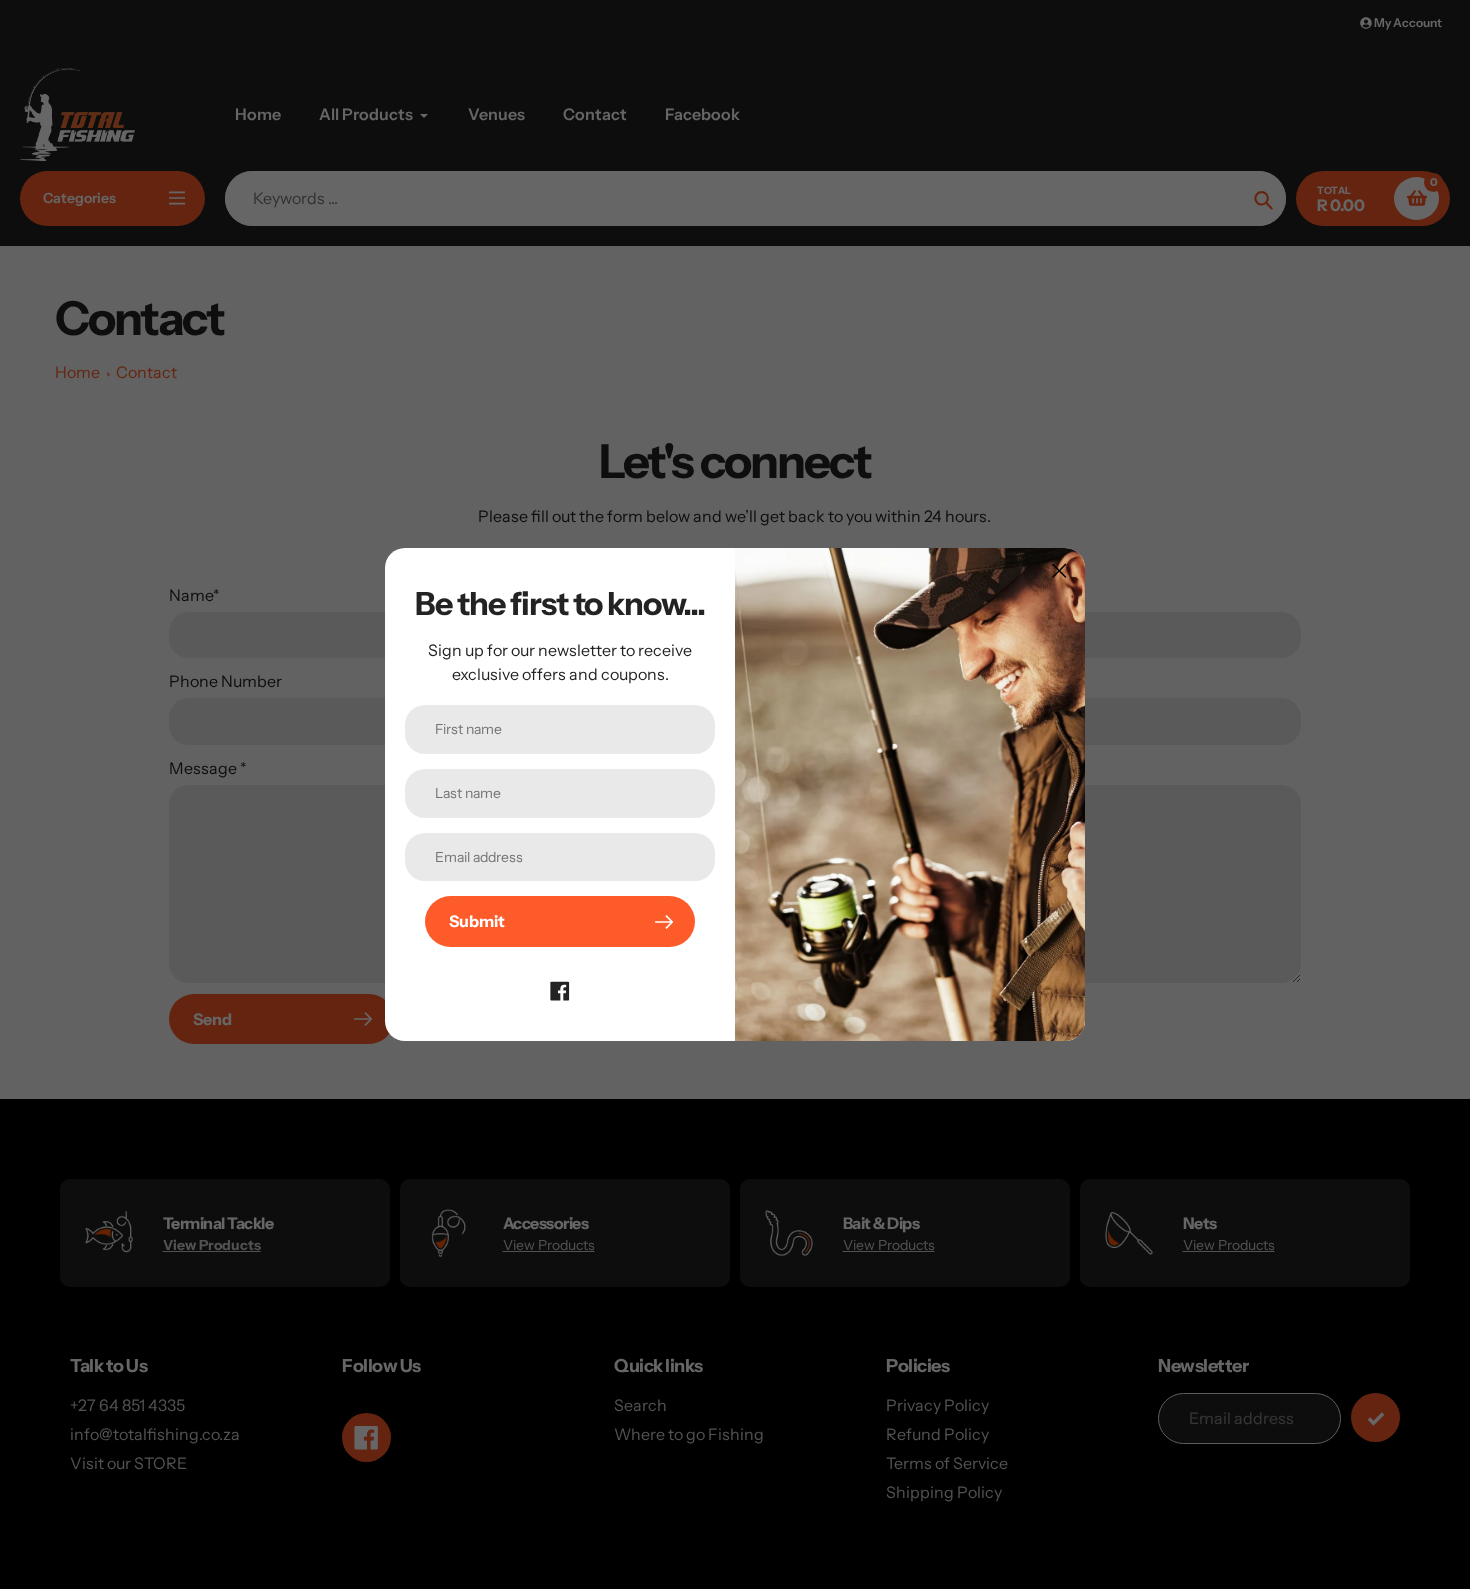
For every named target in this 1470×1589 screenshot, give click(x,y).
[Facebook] (560, 989)
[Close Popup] (1059, 570)
